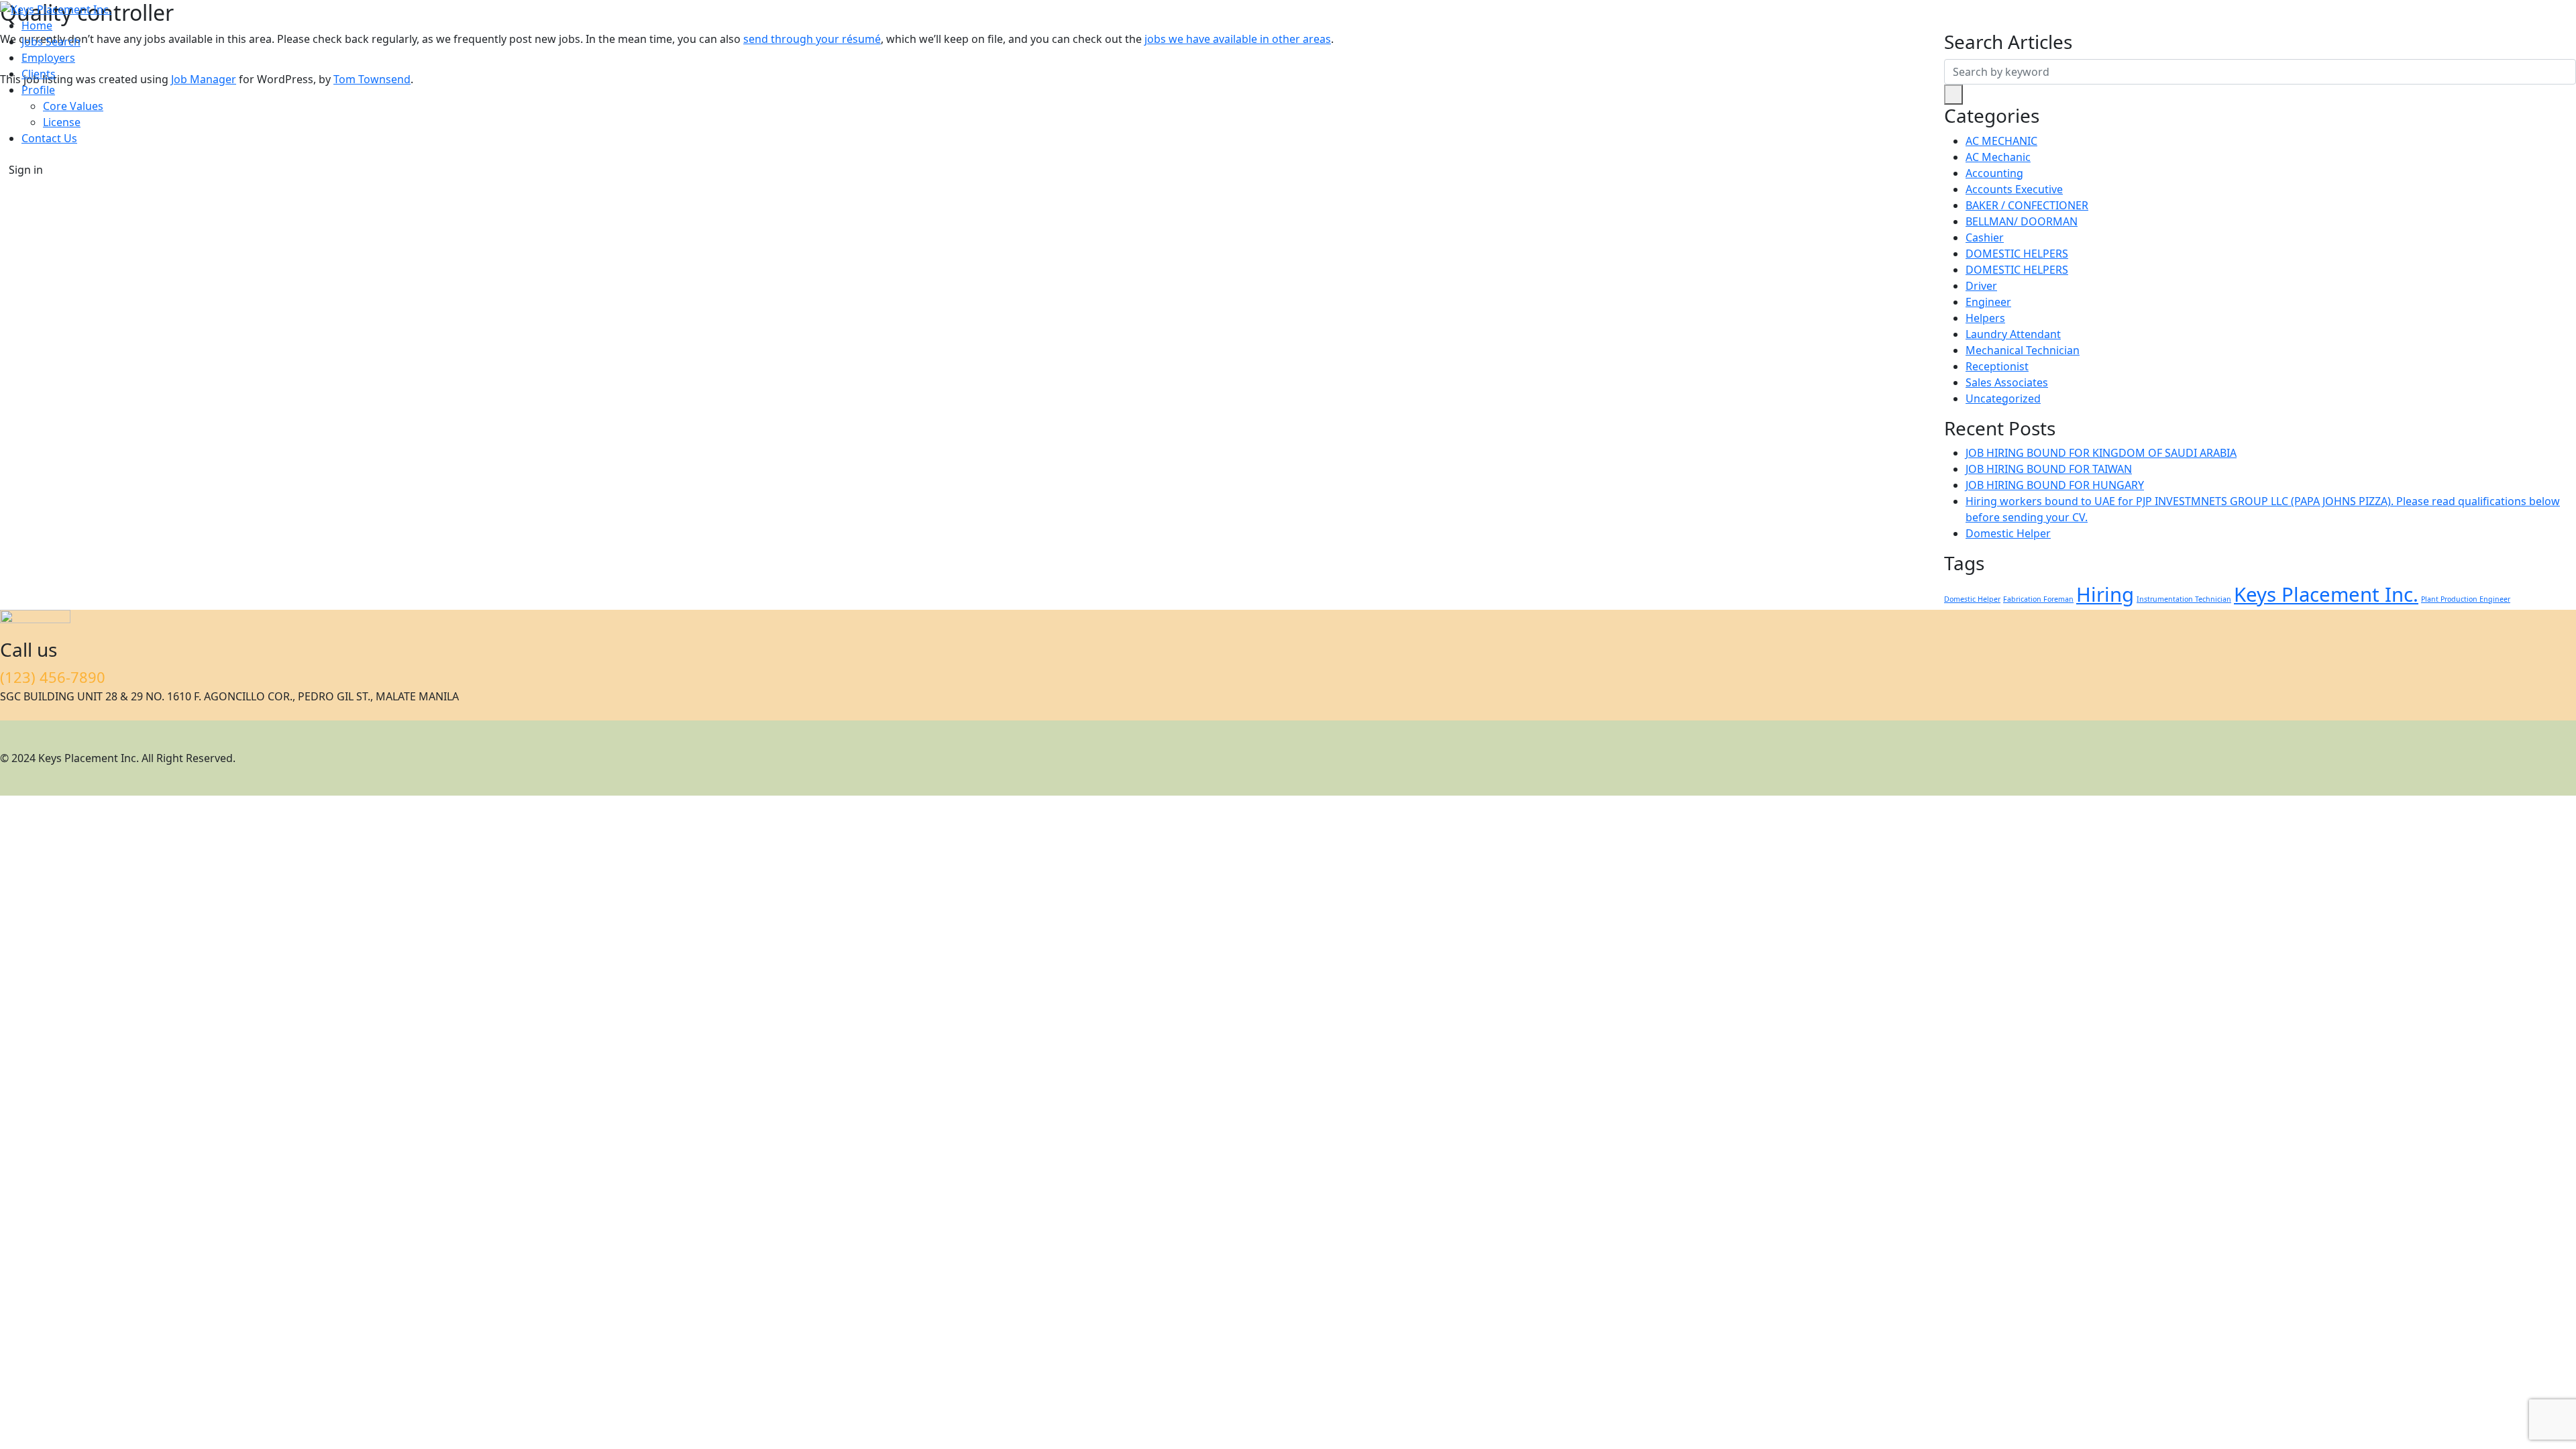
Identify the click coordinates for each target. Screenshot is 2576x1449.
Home (37, 25)
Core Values (73, 106)
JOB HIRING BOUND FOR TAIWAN (2049, 469)
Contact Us (49, 138)
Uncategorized (2003, 398)
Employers (48, 58)
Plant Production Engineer (2466, 599)
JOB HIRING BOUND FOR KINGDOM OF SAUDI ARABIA (2101, 453)
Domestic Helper (2008, 533)
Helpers (1985, 318)
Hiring (2105, 594)
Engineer (1988, 302)
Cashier (1985, 237)
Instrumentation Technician (2184, 599)
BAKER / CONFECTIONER (2027, 205)
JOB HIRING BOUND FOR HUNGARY (2055, 485)
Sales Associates (2007, 382)
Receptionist (1997, 366)
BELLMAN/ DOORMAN (2022, 221)
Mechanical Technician (2023, 350)
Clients (39, 74)
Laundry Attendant (2013, 334)
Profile (38, 90)
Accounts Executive (2014, 189)
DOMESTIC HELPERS (2017, 254)
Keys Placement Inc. (2326, 594)
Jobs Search (51, 42)
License (62, 122)
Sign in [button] (26, 170)
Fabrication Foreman (2038, 599)
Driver (1981, 286)
